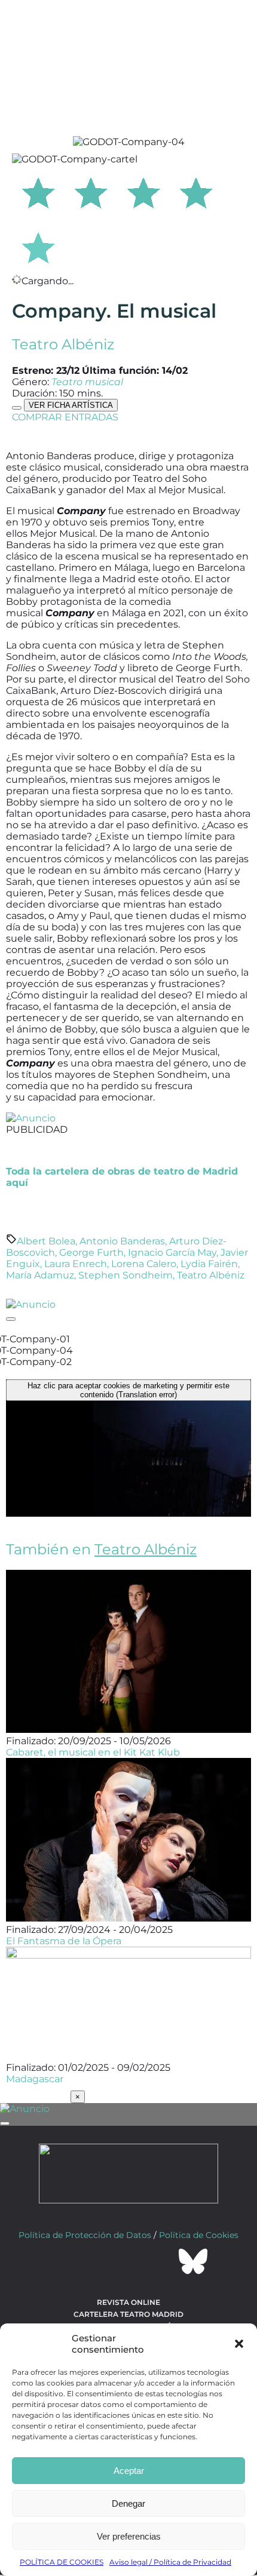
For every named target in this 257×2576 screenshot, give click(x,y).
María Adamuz (40, 1275)
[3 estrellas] (143, 191)
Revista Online (128, 2302)
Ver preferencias (129, 2536)
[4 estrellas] (196, 191)
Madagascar (35, 2079)
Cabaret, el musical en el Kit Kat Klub (93, 1752)
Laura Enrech (76, 1264)
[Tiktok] (161, 2261)
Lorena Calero (144, 1264)
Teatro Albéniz (63, 344)
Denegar (128, 2503)
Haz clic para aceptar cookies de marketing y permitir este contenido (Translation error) (128, 1390)
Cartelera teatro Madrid (128, 2314)
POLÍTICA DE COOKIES (62, 2562)
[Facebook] (64, 2261)
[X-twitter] (96, 2261)
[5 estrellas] (38, 246)
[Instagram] (128, 2261)
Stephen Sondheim (126, 1275)
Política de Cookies (199, 2235)
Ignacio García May (172, 1252)
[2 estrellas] (91, 191)
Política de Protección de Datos (85, 2235)
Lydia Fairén (209, 1264)
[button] (239, 2344)
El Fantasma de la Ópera (64, 1941)
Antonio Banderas (122, 1241)
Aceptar (129, 2471)
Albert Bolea (46, 1241)
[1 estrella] (38, 191)
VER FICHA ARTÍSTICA (71, 405)
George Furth (91, 1252)
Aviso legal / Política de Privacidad (170, 2562)
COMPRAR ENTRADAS (65, 417)
